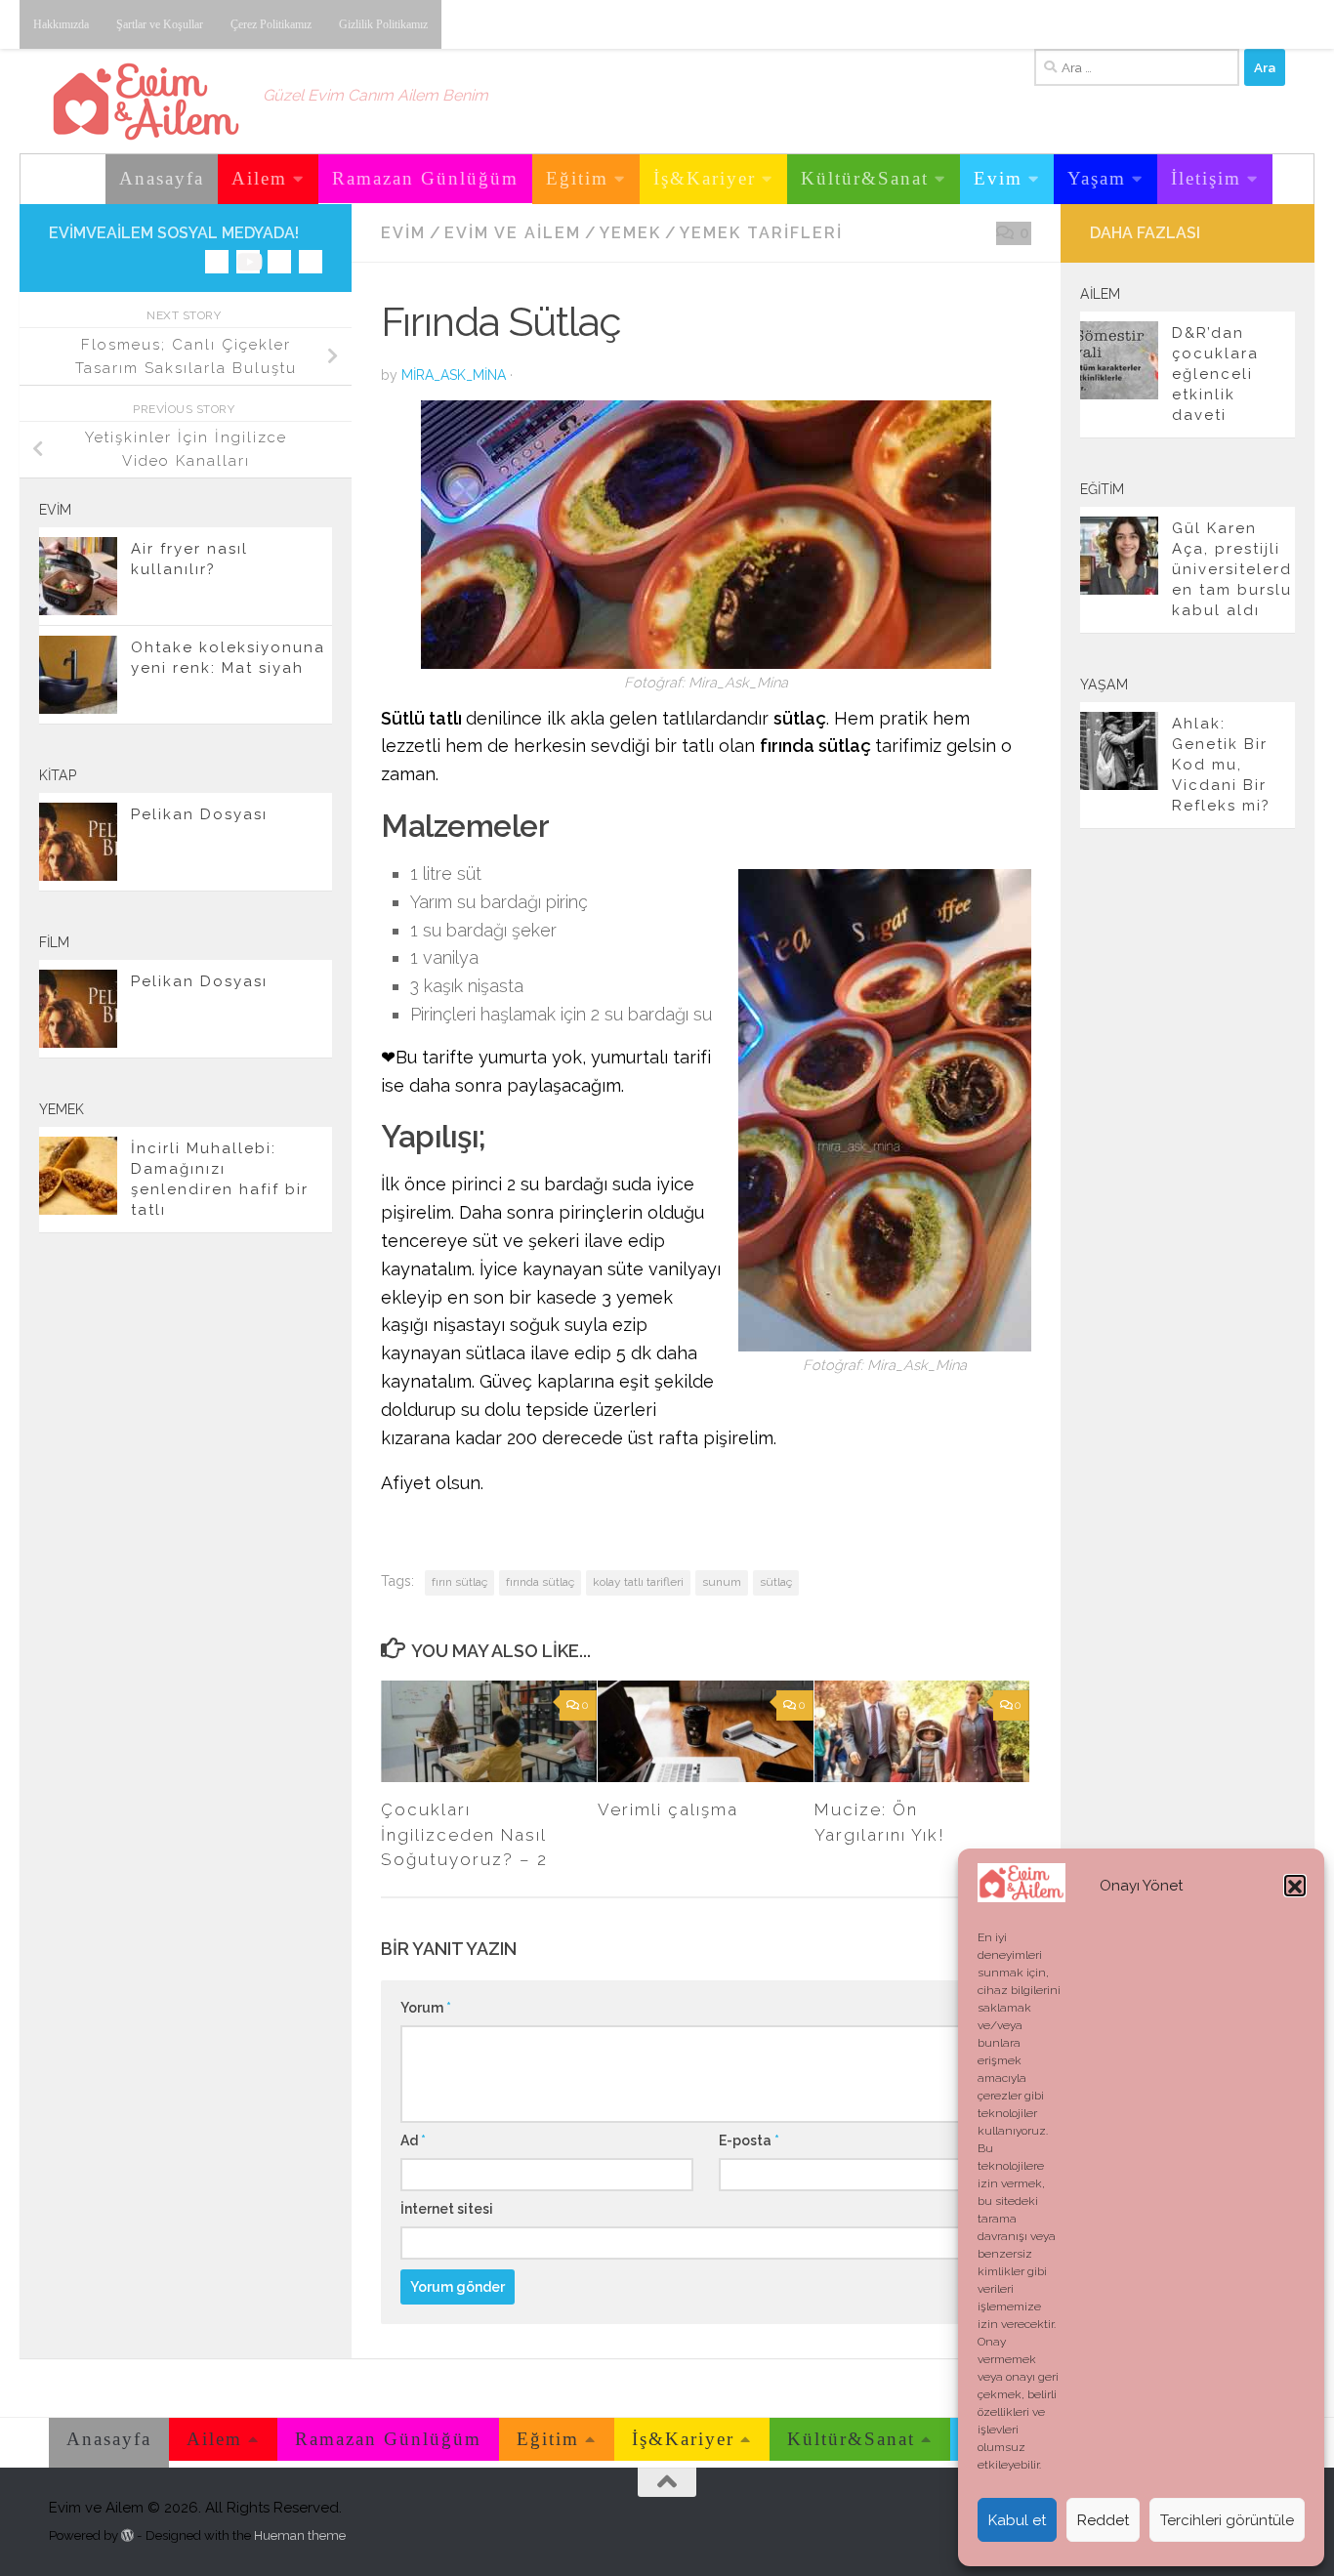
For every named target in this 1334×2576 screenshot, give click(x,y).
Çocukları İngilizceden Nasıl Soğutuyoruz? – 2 (464, 1834)
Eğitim (577, 178)
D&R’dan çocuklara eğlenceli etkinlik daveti (1215, 374)
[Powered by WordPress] (127, 2535)
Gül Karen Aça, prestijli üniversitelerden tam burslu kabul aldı (1232, 569)
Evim (998, 178)
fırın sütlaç (459, 1582)
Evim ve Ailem (513, 233)
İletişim (1206, 178)
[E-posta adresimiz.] (311, 262)
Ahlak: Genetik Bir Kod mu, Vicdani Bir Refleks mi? (1221, 765)
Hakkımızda (61, 24)
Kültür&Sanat (865, 178)
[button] (1295, 1887)
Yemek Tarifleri (761, 233)
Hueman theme (300, 2535)
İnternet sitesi (447, 2209)
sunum (722, 1582)
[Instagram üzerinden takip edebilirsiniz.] (217, 262)
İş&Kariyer (705, 178)
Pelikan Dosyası (199, 814)
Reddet (1103, 2520)
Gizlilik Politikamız (383, 24)
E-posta (749, 2140)
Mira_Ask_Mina (454, 375)
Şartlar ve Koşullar (160, 24)
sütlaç (776, 1582)
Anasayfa (162, 178)
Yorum (426, 2008)
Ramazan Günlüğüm (425, 178)
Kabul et (1017, 2520)
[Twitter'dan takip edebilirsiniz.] (279, 262)
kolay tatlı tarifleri (638, 1582)
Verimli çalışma (668, 1809)
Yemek (630, 233)
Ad (413, 2140)
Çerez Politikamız (271, 24)
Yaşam (1097, 178)
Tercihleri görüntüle (1227, 2520)
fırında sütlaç (540, 1582)
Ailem (259, 178)
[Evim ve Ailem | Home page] (146, 102)
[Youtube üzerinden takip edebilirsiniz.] (248, 262)
